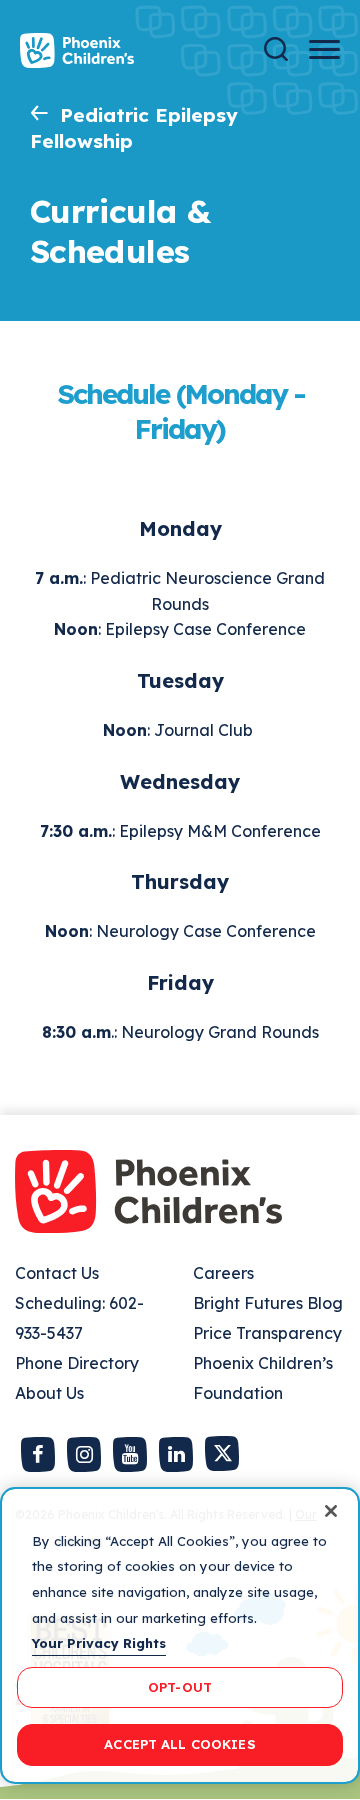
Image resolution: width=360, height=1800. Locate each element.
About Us (49, 1393)
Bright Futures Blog (268, 1303)
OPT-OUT (180, 1687)
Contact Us (57, 1273)
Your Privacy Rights (99, 1643)
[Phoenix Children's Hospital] (77, 50)
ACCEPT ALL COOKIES (179, 1744)
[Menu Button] (324, 49)
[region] (180, 1635)
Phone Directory (77, 1363)
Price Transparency (267, 1333)
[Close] (331, 1511)
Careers (223, 1273)
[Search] (276, 49)
